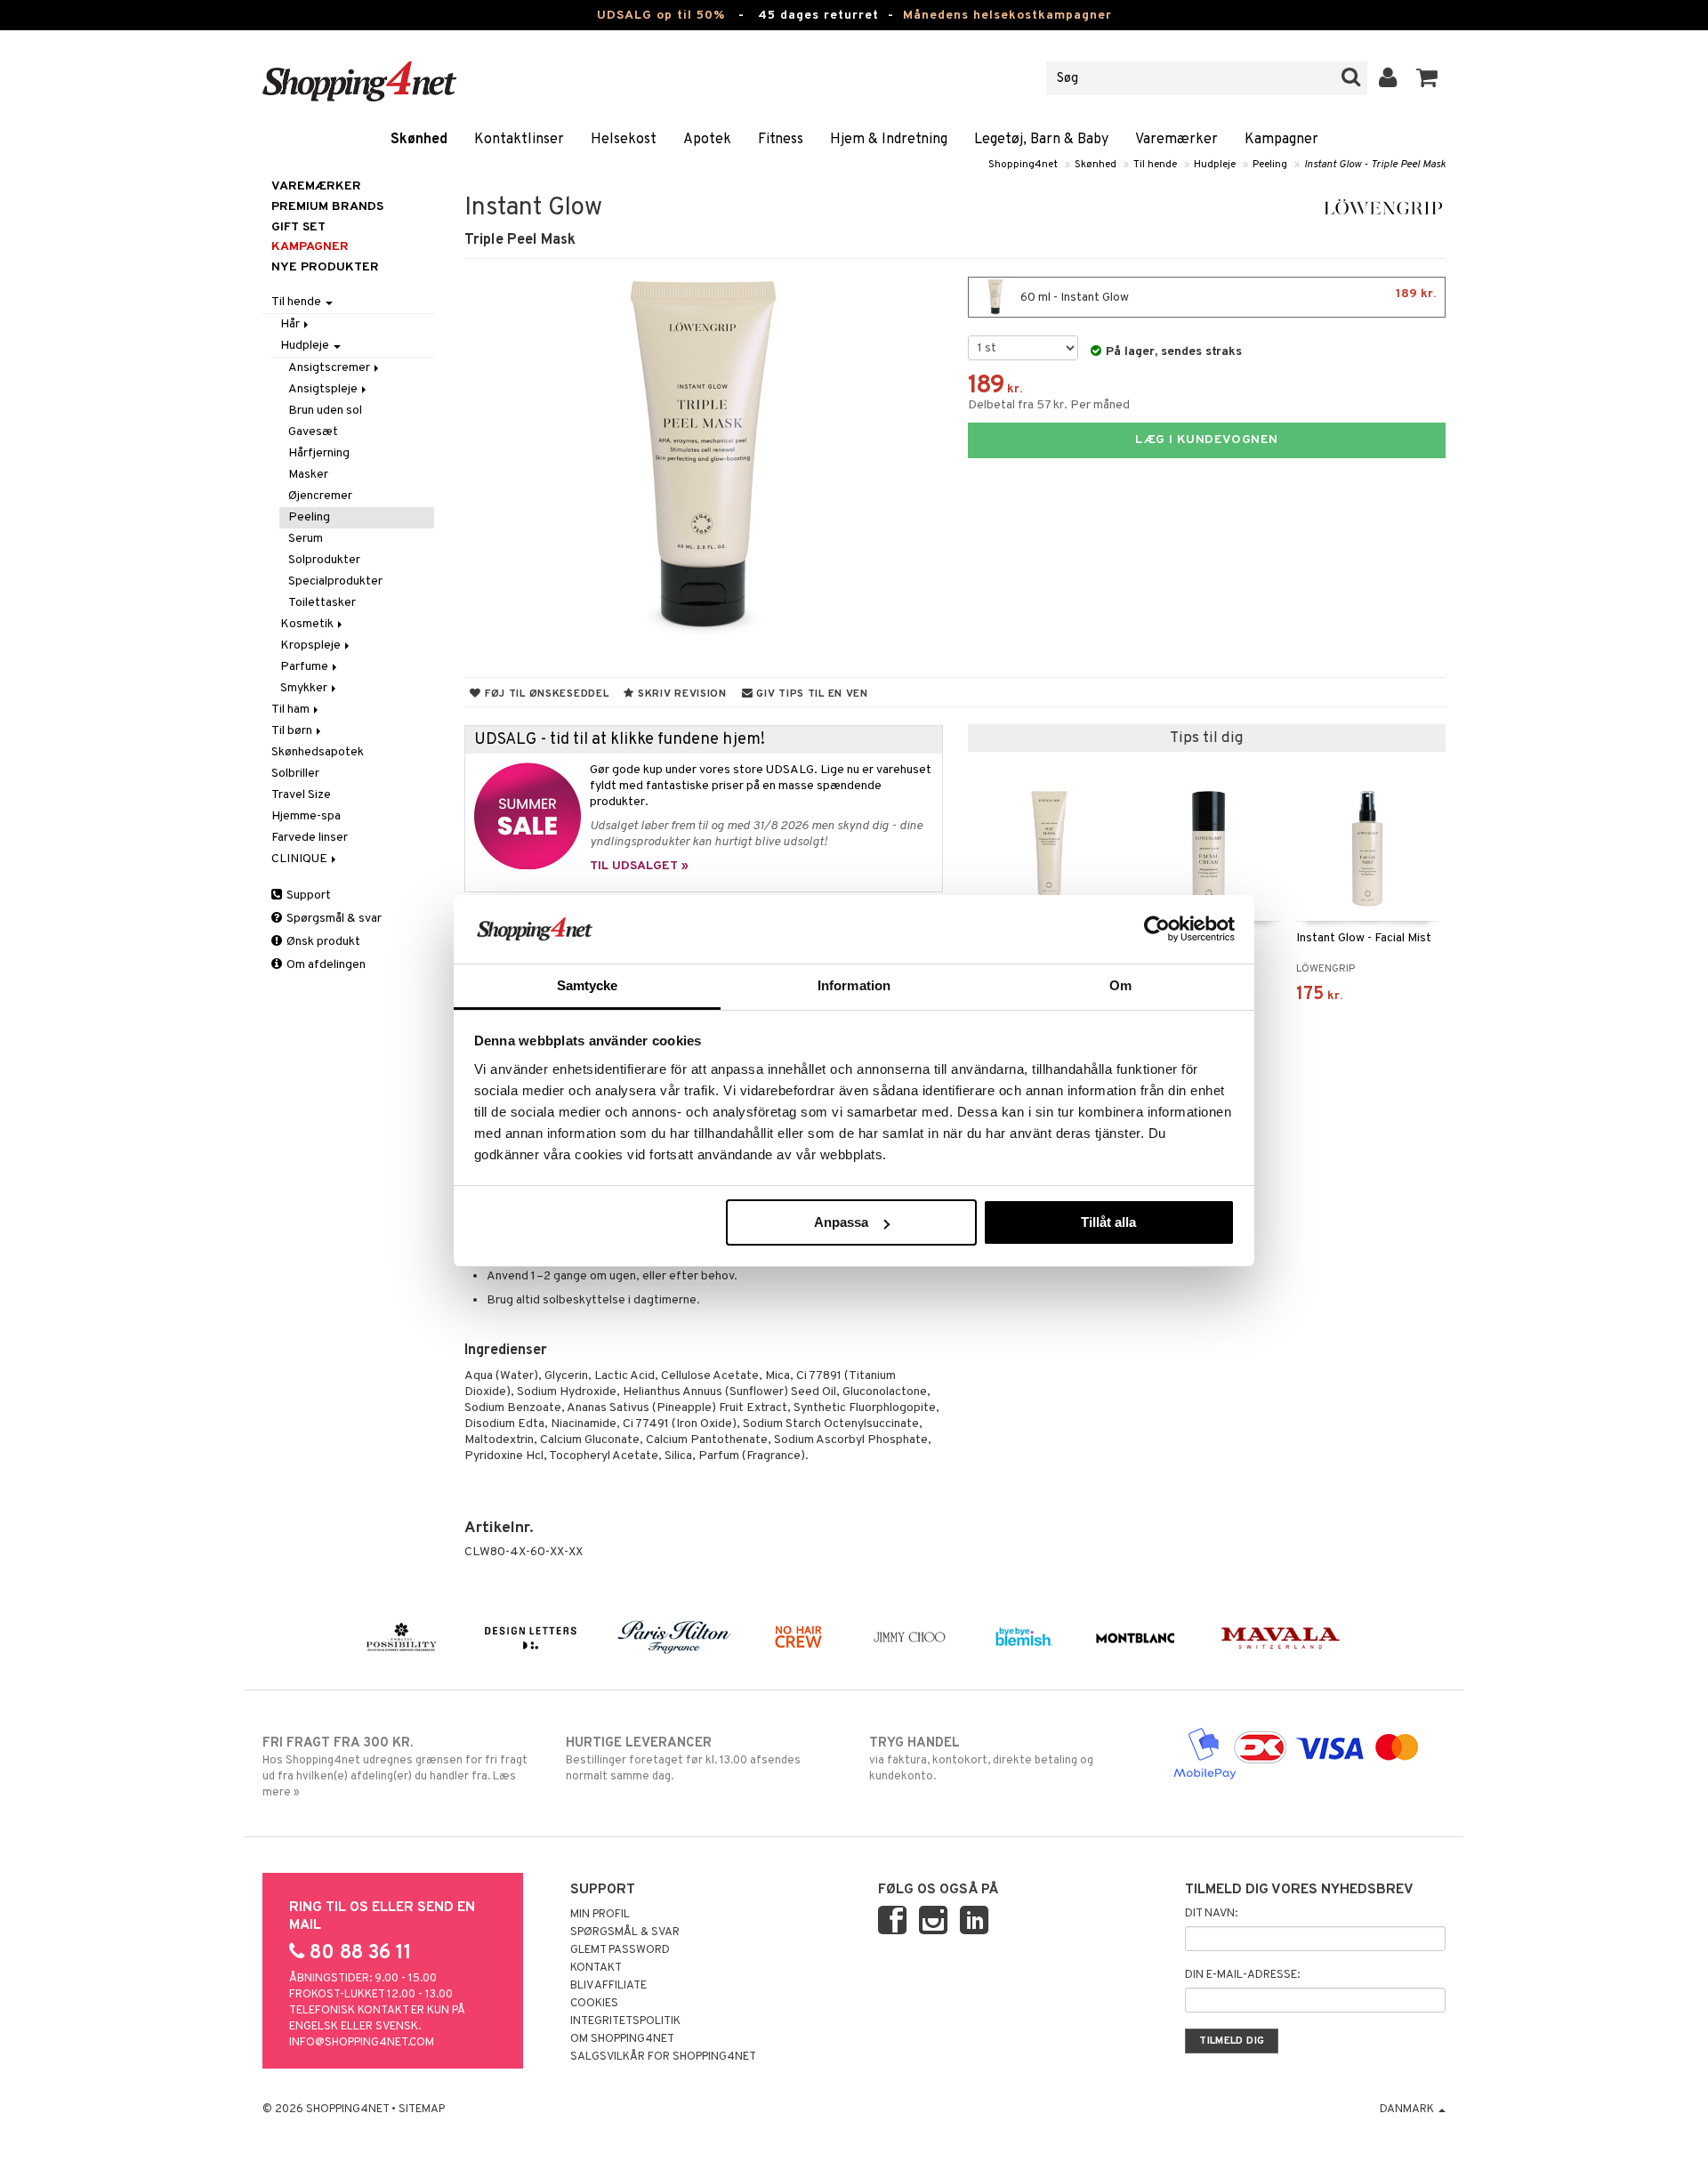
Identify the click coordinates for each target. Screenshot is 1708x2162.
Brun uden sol (325, 411)
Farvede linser (310, 838)
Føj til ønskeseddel (545, 694)
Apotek (707, 140)
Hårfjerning (319, 453)
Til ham (292, 710)
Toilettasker (322, 603)
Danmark (1408, 2110)
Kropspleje (312, 645)
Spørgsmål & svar (333, 919)
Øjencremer (320, 496)
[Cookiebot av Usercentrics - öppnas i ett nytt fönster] (1157, 929)
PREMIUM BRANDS (327, 207)
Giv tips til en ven (811, 694)
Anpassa (841, 1222)
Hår (291, 324)
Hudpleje (1215, 165)
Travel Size (301, 795)
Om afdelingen (325, 965)
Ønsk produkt (322, 942)
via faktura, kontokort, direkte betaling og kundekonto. (981, 1759)
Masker (308, 475)
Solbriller (295, 774)
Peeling (1270, 165)
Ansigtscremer (330, 368)
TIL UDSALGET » (639, 866)
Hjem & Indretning (889, 140)
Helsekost (624, 140)
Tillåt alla (1108, 1222)
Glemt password (620, 1950)
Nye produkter (325, 267)
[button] (1427, 78)
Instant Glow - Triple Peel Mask (1375, 165)
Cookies (594, 2004)
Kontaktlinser (519, 140)
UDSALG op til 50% (661, 16)
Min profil (600, 1915)
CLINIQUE (301, 859)
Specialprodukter (335, 581)
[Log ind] (1388, 78)
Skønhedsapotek (318, 752)
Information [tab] (854, 985)
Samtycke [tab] (588, 985)
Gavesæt (313, 432)
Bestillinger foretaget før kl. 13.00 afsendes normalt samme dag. (683, 1759)
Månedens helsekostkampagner (1007, 16)
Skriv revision (681, 694)
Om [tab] (1120, 985)
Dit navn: (1211, 1914)
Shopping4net (1023, 165)
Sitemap (422, 2110)
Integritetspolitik (625, 2021)
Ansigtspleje (324, 389)
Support (307, 895)
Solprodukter (324, 560)
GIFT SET (298, 227)
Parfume (306, 667)
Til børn (293, 731)
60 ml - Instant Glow (1227, 296)
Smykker (305, 688)
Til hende (1155, 165)
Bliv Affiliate (608, 1986)
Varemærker (1176, 140)
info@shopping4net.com (362, 2043)
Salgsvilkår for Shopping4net (663, 2057)
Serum (306, 539)
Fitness (781, 140)
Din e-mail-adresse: (1242, 1975)
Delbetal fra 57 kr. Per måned (1049, 405)
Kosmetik (308, 624)
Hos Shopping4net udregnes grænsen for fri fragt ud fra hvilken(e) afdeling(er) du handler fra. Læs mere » (395, 1767)
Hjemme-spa (306, 816)
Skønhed (419, 140)
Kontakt (596, 1968)
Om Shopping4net (622, 2039)
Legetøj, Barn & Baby (1041, 140)
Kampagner (1281, 140)
